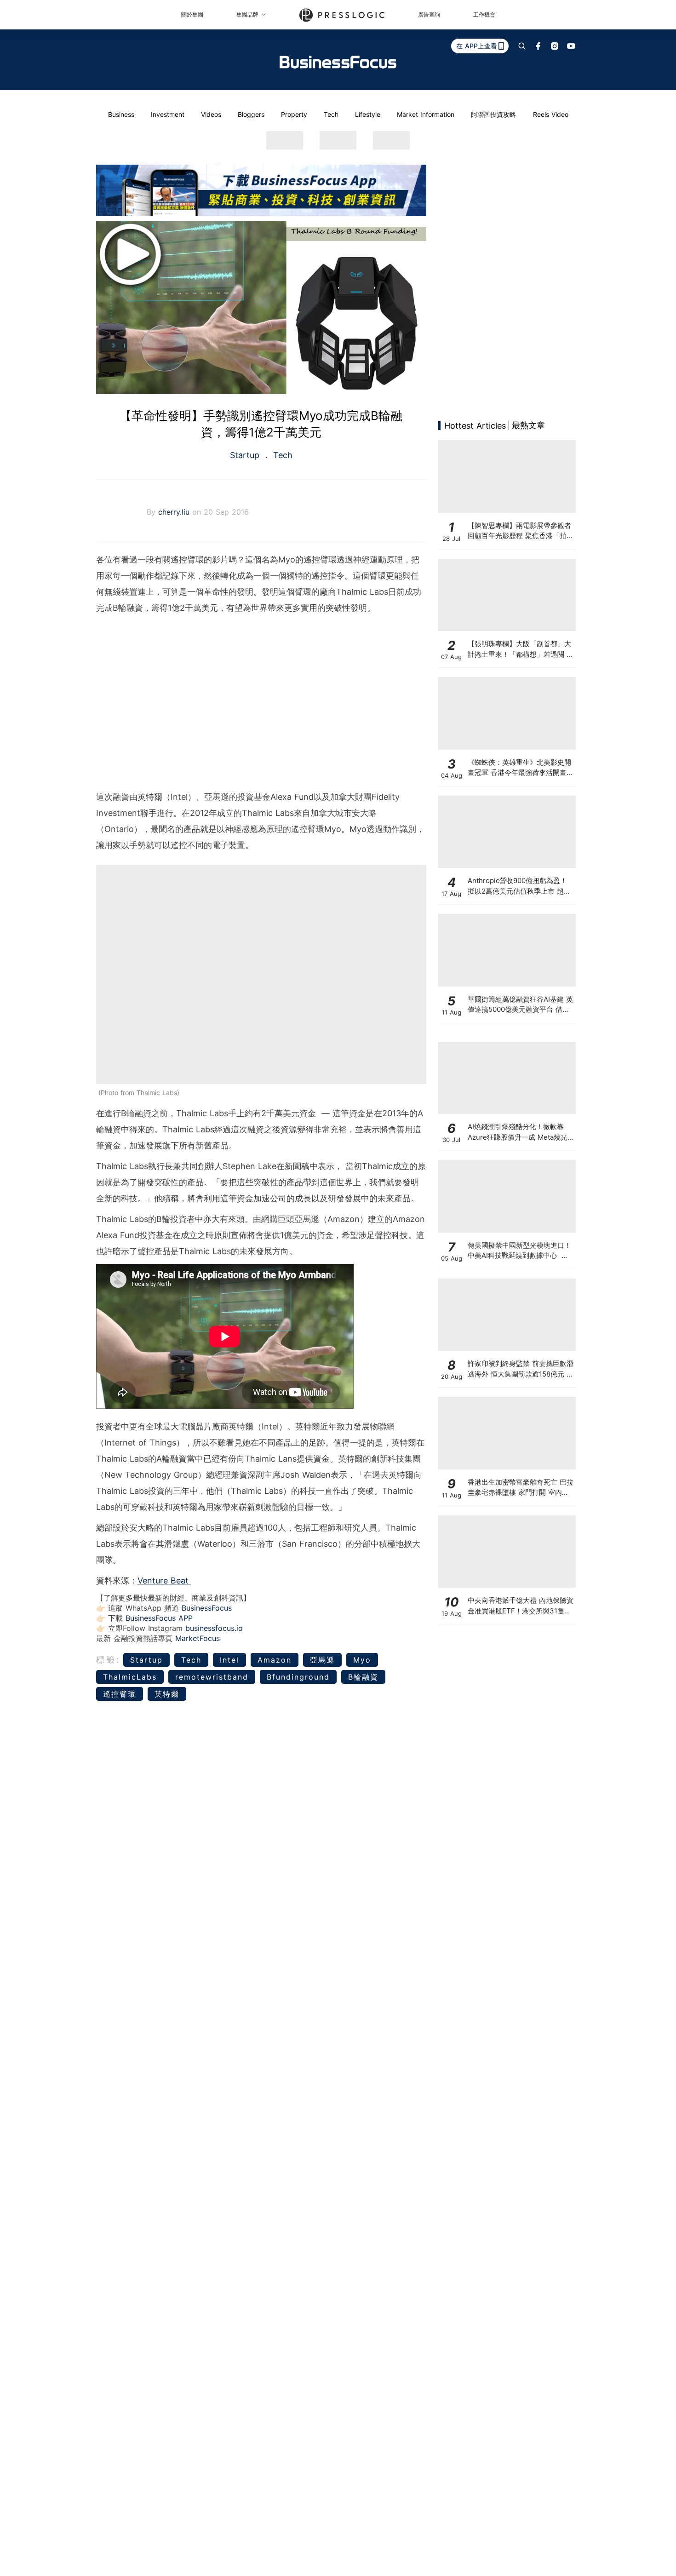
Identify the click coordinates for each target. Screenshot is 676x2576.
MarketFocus (198, 1638)
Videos (211, 114)
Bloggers (251, 114)
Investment (168, 114)
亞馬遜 (322, 1660)
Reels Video (551, 114)
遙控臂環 (120, 1694)
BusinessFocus (207, 1608)
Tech (331, 114)
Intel (229, 1660)
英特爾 (167, 1694)
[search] (522, 46)
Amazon (275, 1660)
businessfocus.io (214, 1628)
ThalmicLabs (130, 1677)
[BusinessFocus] (338, 62)
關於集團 (192, 14)
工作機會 (484, 14)
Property (294, 114)
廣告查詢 (429, 14)
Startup (246, 455)
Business (121, 114)
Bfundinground (298, 1677)
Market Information (426, 114)
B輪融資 (363, 1677)
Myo (362, 1660)
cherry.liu (175, 512)
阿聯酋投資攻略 (493, 114)
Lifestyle (368, 114)
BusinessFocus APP (159, 1618)
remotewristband (212, 1677)
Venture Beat (164, 1581)
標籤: (108, 1660)
